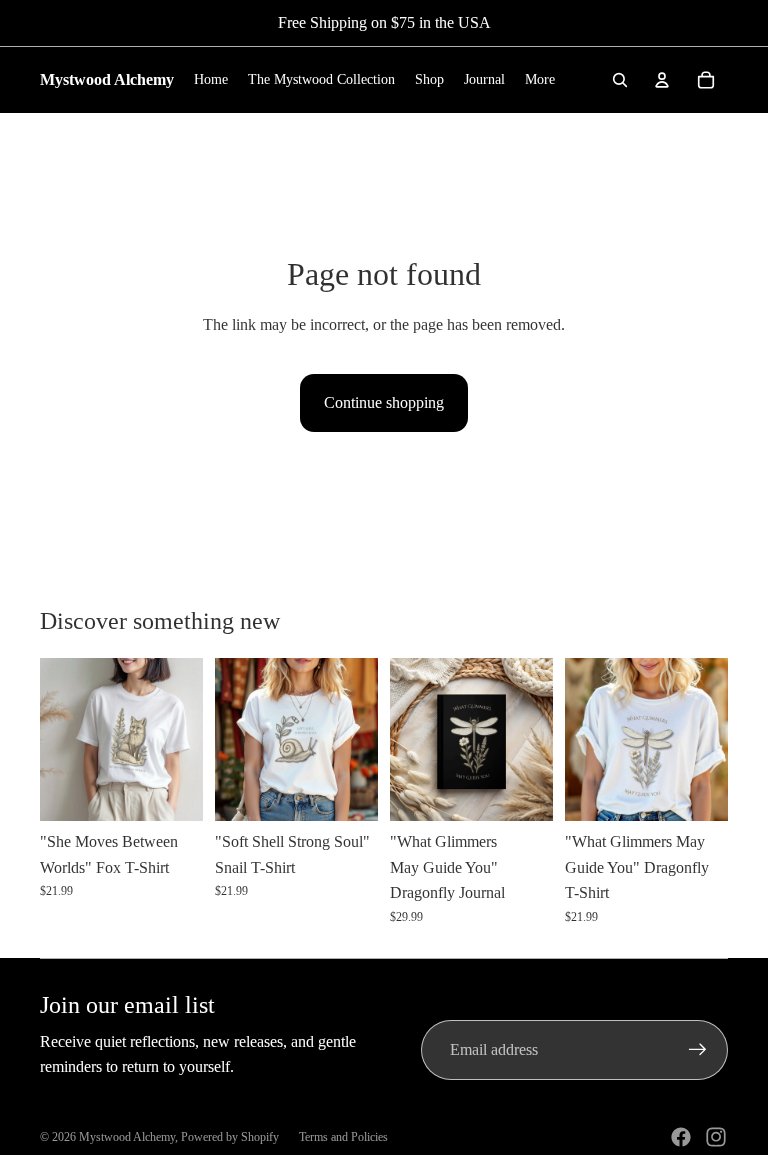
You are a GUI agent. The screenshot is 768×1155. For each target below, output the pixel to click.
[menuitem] (540, 80)
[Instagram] (716, 1137)
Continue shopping (384, 402)
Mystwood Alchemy (127, 1137)
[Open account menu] (662, 80)
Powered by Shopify (230, 1137)
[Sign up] (698, 1050)
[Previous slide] (55, 740)
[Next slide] (187, 740)
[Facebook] (681, 1137)
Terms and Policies (343, 1137)
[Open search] (620, 80)
